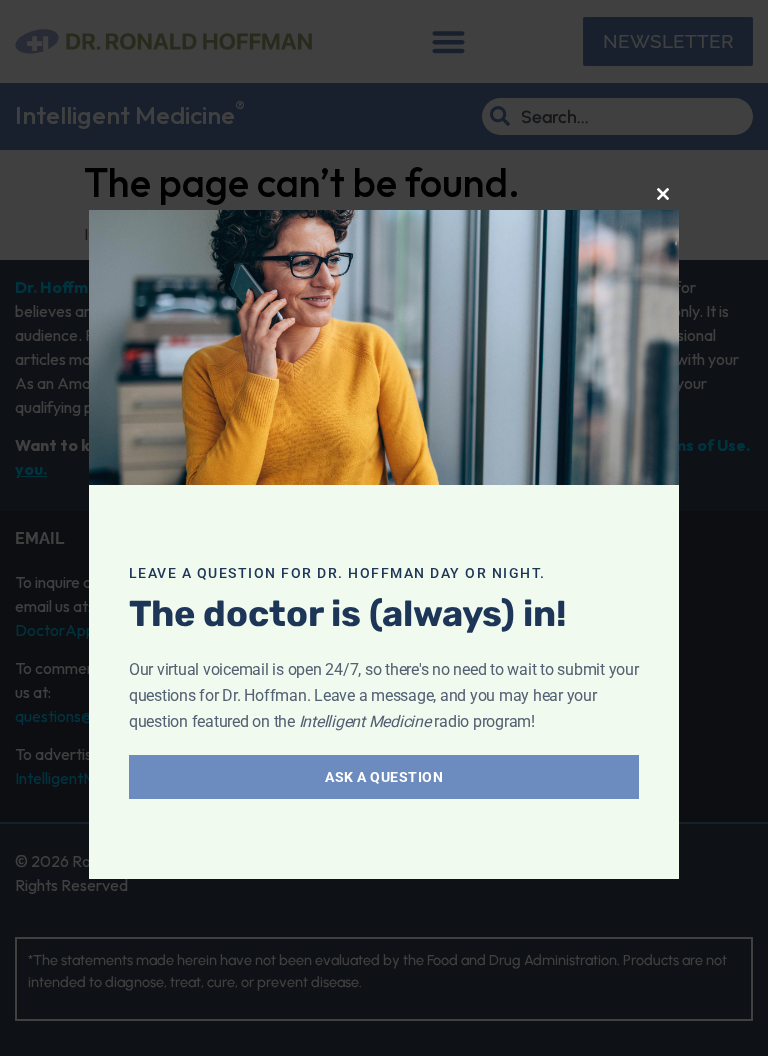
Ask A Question (384, 777)
